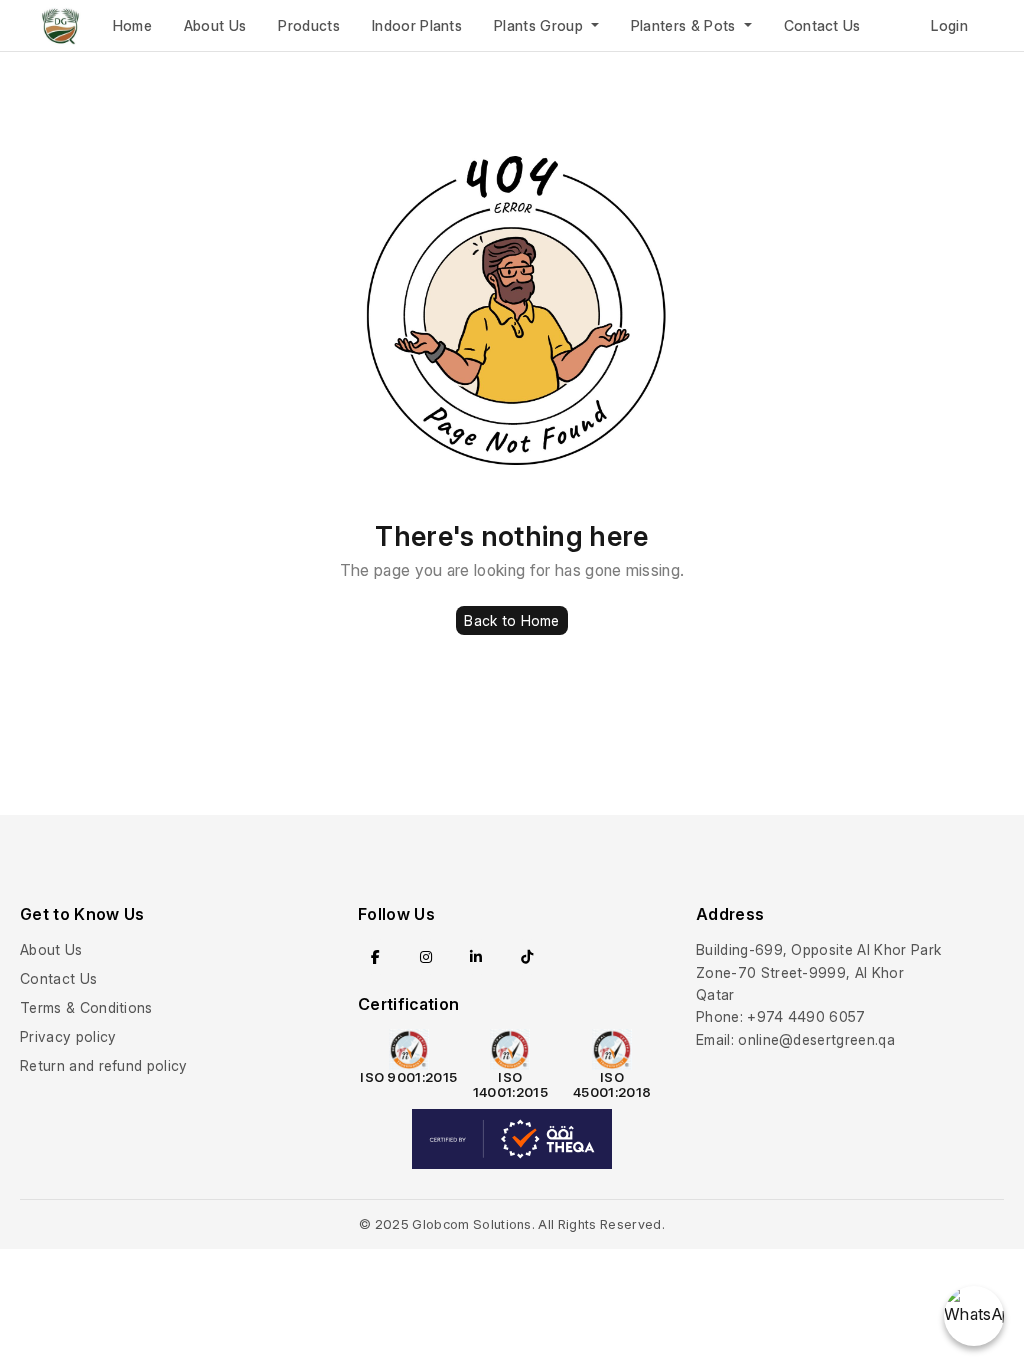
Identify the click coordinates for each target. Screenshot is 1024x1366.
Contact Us (822, 25)
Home (132, 25)
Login (949, 25)
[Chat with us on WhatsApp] (974, 1316)
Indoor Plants (417, 25)
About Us (215, 25)
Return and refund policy (104, 1065)
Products (309, 25)
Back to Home (511, 620)
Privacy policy (68, 1036)
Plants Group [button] (540, 25)
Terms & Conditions (86, 1007)
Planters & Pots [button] (685, 25)
